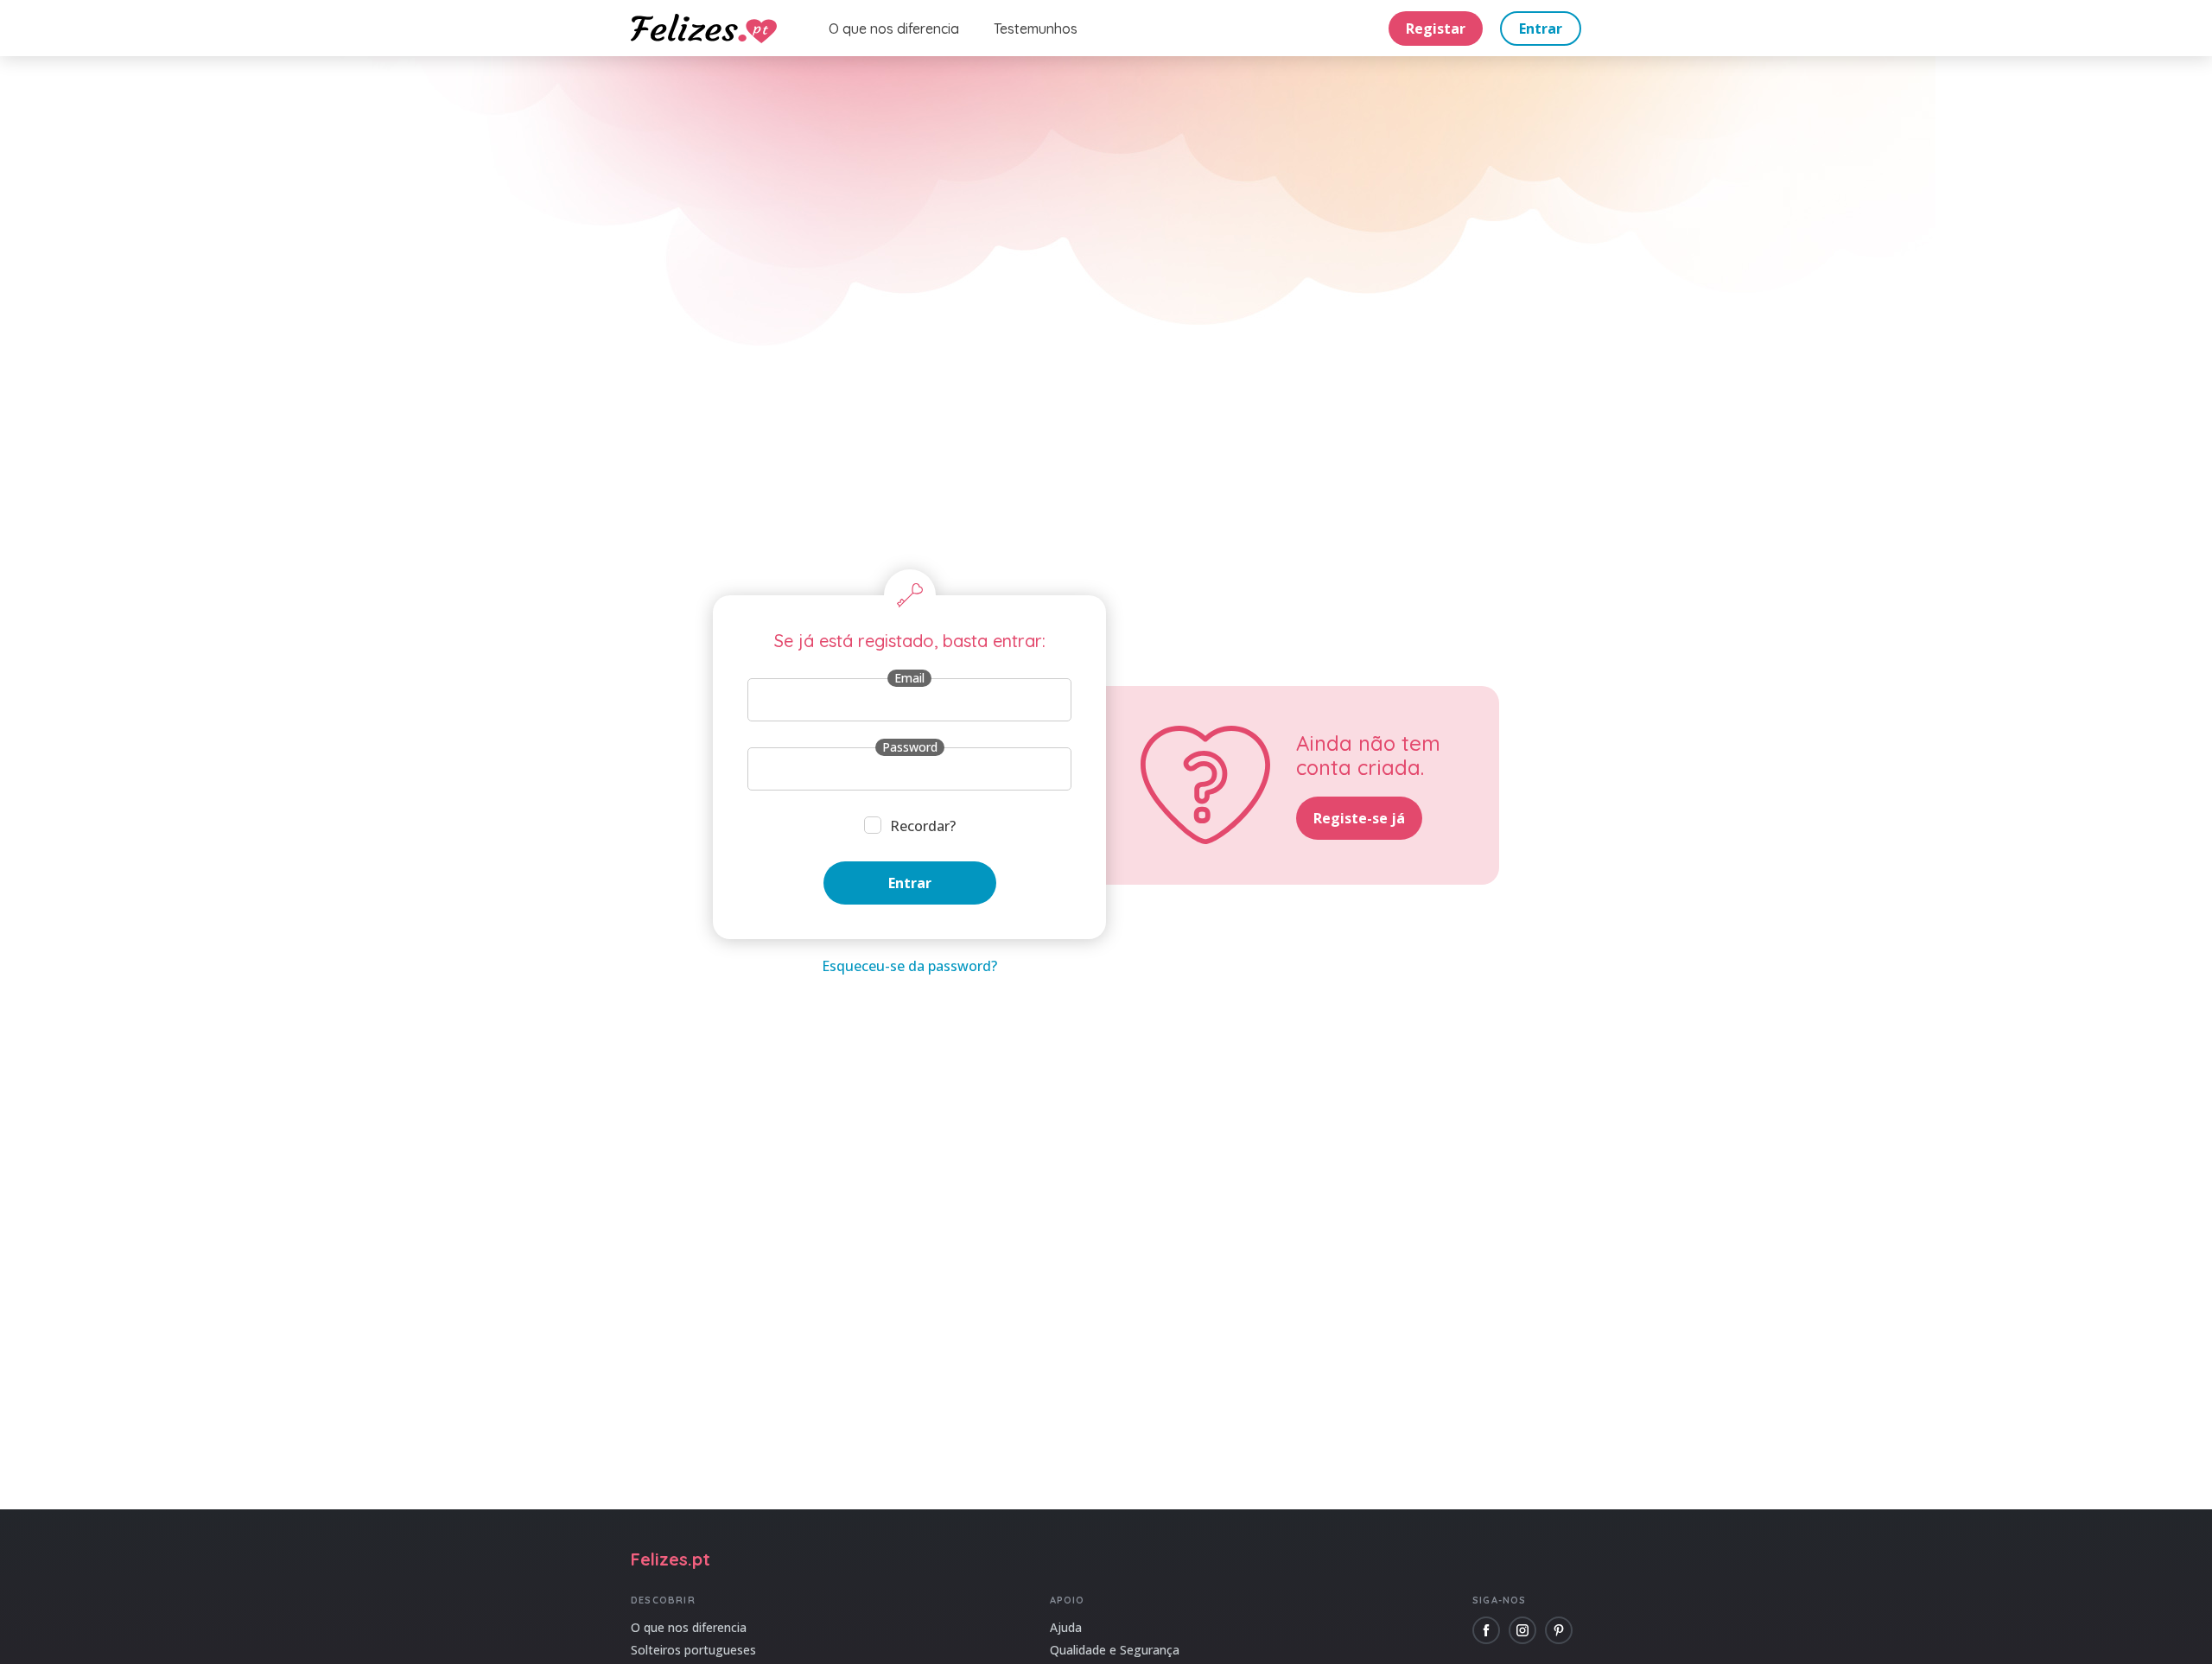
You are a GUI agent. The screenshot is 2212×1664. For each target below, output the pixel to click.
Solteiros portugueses (693, 1650)
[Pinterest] (1559, 1630)
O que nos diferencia (894, 29)
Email (909, 678)
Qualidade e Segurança (1115, 1650)
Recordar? (923, 826)
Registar (1436, 29)
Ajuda (1066, 1627)
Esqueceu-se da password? (909, 966)
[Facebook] (1486, 1630)
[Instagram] (1522, 1630)
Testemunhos (1036, 29)
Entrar (1541, 29)
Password (910, 747)
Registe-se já (1359, 818)
